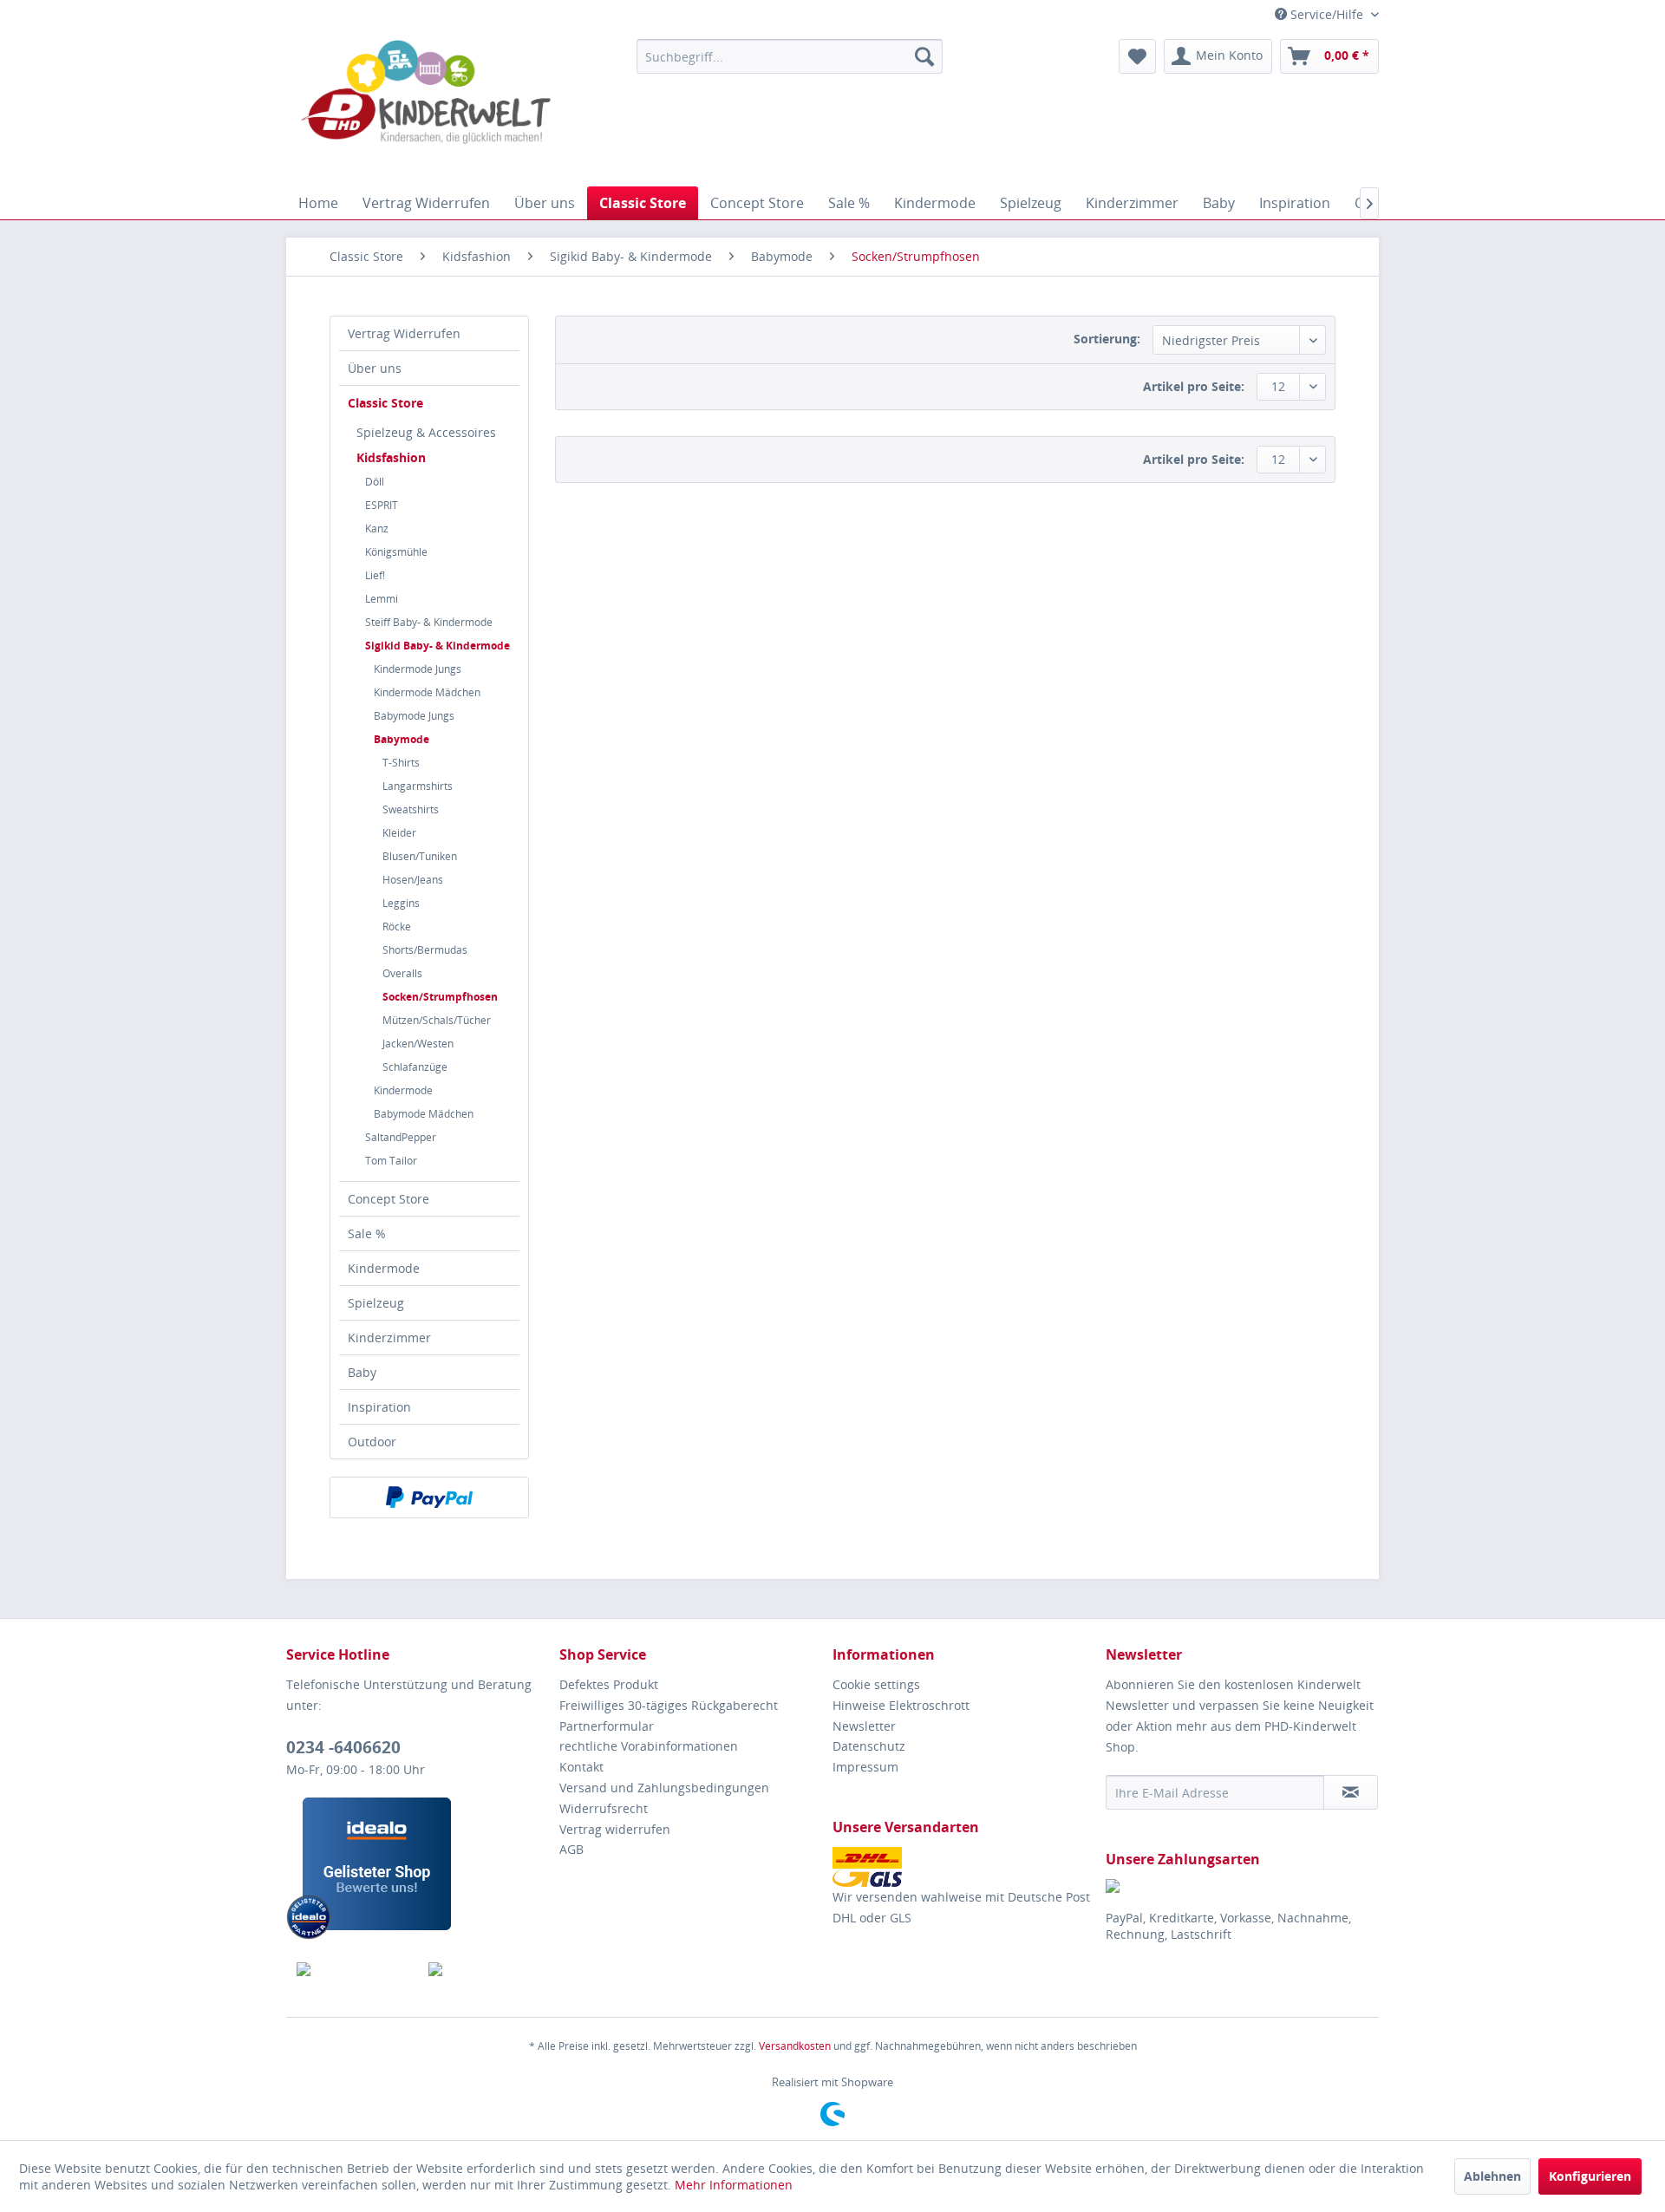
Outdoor (372, 1442)
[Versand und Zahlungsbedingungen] (965, 1867)
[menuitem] (790, 56)
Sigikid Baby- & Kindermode (437, 646)
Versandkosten (795, 2046)
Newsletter (864, 1726)
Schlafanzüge (415, 1067)
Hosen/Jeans (413, 880)
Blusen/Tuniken (420, 856)
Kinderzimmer (389, 1338)
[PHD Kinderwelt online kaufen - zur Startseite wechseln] (426, 108)
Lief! (375, 575)
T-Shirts (401, 763)
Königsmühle (396, 552)
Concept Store (388, 1199)
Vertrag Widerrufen (404, 333)
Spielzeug (376, 1303)
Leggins (401, 903)
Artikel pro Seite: (1194, 386)
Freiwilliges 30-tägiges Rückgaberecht (669, 1705)
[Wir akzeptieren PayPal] (429, 1498)
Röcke (397, 927)
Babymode (402, 739)
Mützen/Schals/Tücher (437, 1020)
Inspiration (379, 1407)
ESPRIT (382, 505)
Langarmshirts (418, 786)
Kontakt (581, 1767)
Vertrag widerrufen (615, 1829)
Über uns (375, 368)
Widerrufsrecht (604, 1808)
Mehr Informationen (734, 2185)
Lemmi (382, 599)
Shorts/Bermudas (425, 950)
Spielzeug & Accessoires (426, 432)
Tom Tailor (391, 1161)
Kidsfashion (391, 457)
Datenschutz (869, 1746)
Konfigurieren (1590, 2176)
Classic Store (385, 403)
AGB (571, 1849)
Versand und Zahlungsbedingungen (664, 1788)
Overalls (402, 973)
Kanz (377, 529)
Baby (362, 1372)
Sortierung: (1107, 339)
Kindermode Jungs (418, 669)
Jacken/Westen (418, 1044)
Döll (375, 482)
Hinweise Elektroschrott (901, 1705)
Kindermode (403, 1090)
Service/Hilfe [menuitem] (1327, 14)
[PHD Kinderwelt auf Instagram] (484, 1969)
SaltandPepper (401, 1137)
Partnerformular (607, 1726)
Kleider (399, 833)
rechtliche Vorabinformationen (649, 1746)
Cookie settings (876, 1684)
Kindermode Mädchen (427, 692)
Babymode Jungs (414, 716)
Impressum (865, 1767)
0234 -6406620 (343, 1747)
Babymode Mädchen (424, 1114)
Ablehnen (1492, 2176)
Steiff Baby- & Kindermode (429, 622)
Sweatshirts (411, 809)
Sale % (367, 1233)
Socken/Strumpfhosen (440, 997)
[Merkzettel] (1137, 56)
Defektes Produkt (609, 1684)
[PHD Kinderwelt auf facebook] (353, 1969)
